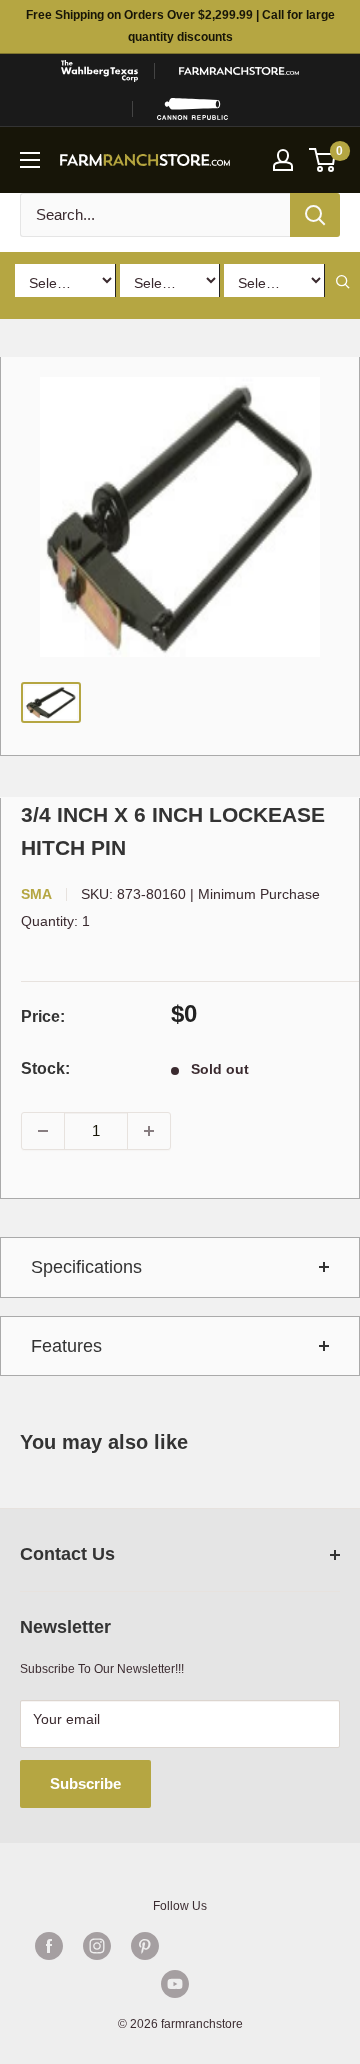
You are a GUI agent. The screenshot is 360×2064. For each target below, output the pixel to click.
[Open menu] (30, 160)
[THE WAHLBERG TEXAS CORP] (99, 71)
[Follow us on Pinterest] (145, 1946)
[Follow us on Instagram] (97, 1946)
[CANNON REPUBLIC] (192, 109)
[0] (323, 160)
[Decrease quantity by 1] (43, 1131)
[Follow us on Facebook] (49, 1946)
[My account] (283, 160)
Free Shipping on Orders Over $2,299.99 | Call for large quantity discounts (180, 26)
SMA (36, 894)
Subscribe (85, 1783)
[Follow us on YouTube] (175, 1984)
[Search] (315, 215)
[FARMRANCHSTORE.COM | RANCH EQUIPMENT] (239, 71)
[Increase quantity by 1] (149, 1131)
